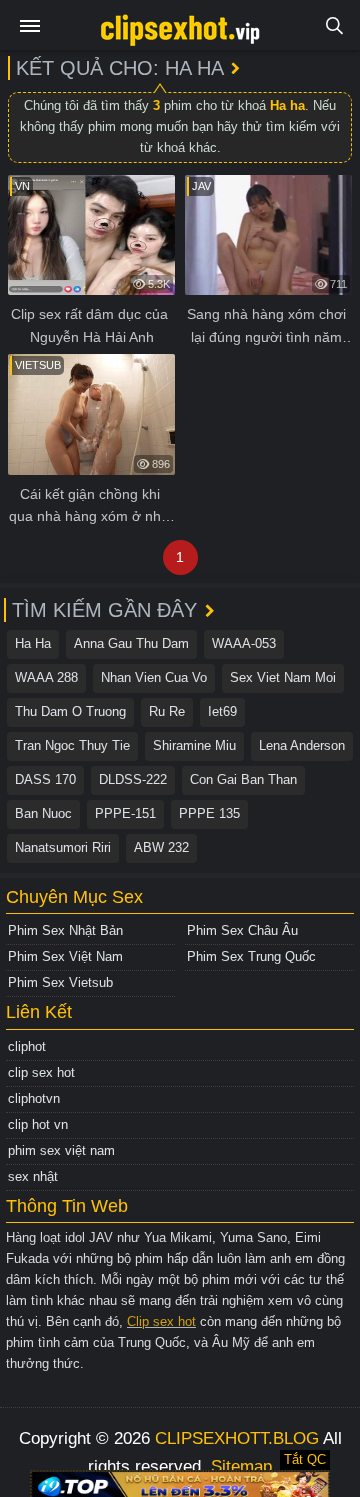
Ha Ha (33, 643)
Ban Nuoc (43, 813)
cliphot (27, 1046)
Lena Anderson (302, 745)
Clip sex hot (161, 1321)
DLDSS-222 (133, 779)
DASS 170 (45, 779)
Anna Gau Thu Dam (131, 643)
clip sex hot (41, 1072)
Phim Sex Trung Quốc (251, 956)
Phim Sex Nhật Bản (65, 930)
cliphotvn (34, 1098)
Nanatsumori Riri (63, 847)
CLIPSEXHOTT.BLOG (237, 1438)
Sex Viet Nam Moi (283, 677)
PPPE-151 (125, 813)
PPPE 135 (209, 813)
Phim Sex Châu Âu (242, 930)
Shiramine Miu (194, 745)
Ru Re (167, 711)
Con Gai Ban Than (243, 779)
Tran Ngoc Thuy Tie (72, 745)
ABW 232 (161, 847)
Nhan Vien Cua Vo (154, 677)
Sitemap (241, 1466)
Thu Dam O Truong (70, 711)
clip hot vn (38, 1124)
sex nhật (33, 1176)
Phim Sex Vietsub (60, 982)
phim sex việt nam (61, 1150)
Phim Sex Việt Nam (65, 956)
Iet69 (222, 711)
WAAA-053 (244, 643)
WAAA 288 (46, 677)
